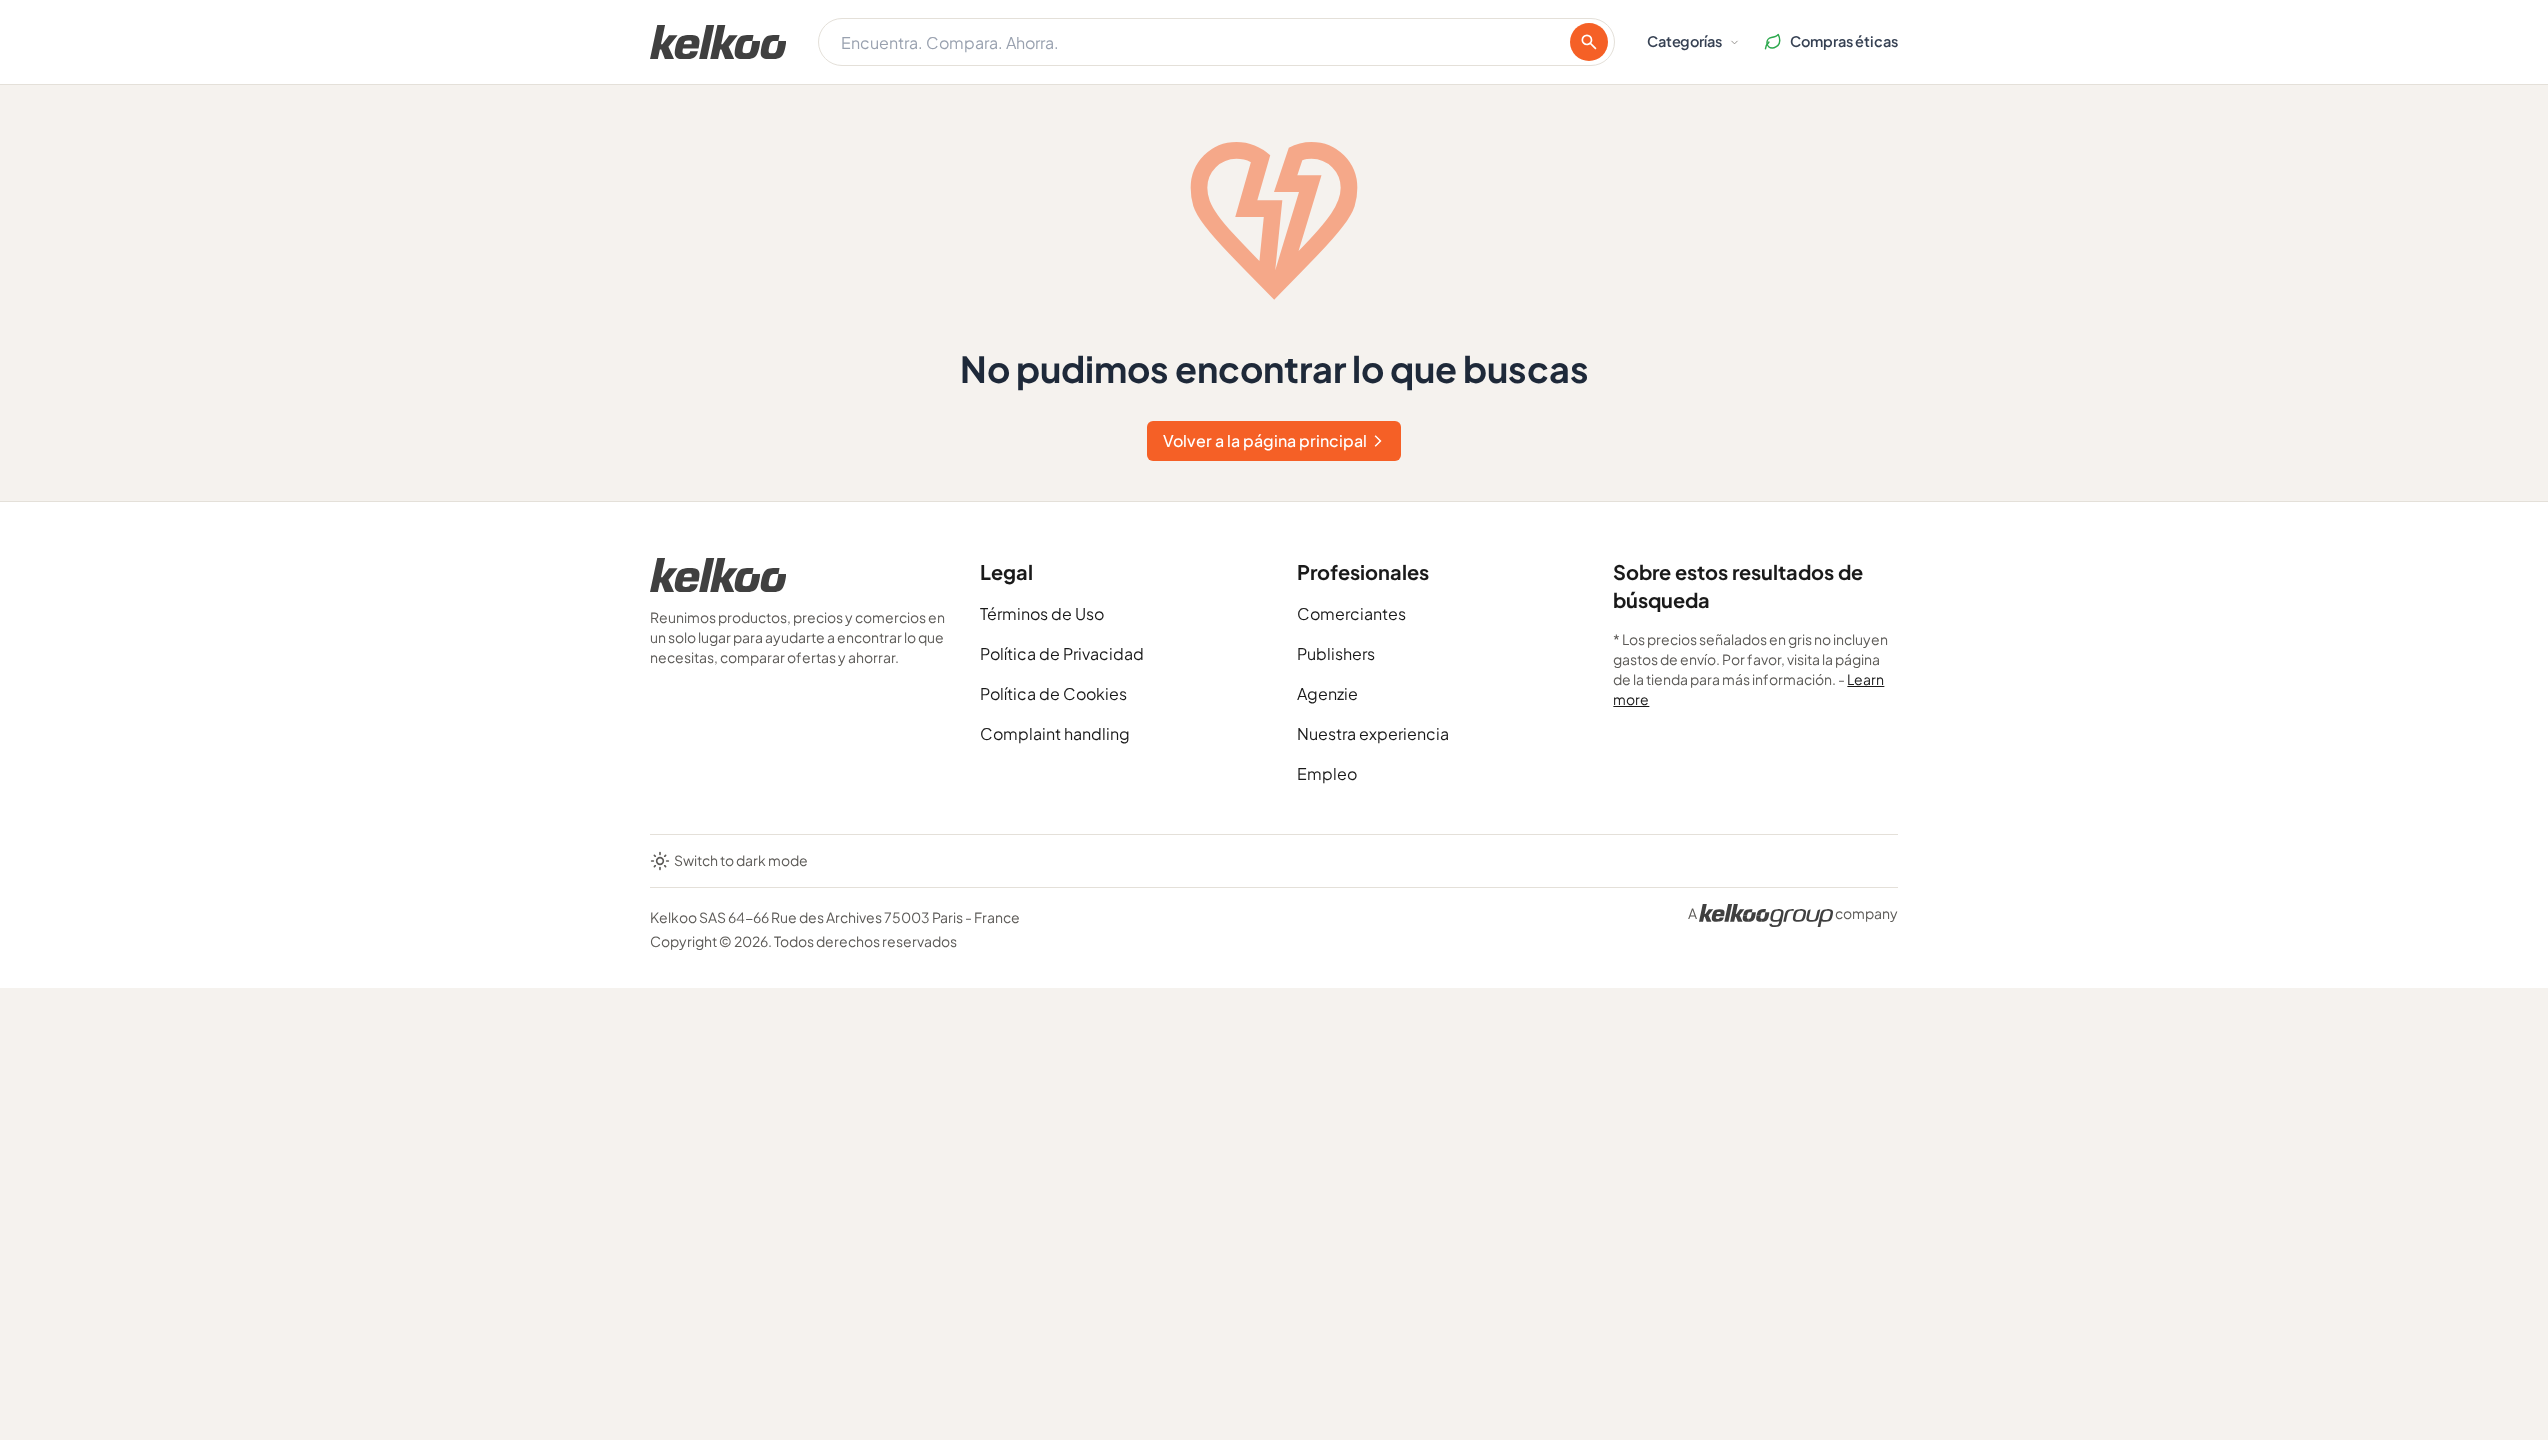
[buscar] (1589, 42)
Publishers (1336, 653)
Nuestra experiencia (1373, 733)
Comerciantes (1351, 613)
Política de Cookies (1053, 693)
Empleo (1327, 773)
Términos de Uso (1042, 613)
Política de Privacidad (1062, 653)
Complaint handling (1055, 733)
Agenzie (1327, 693)
